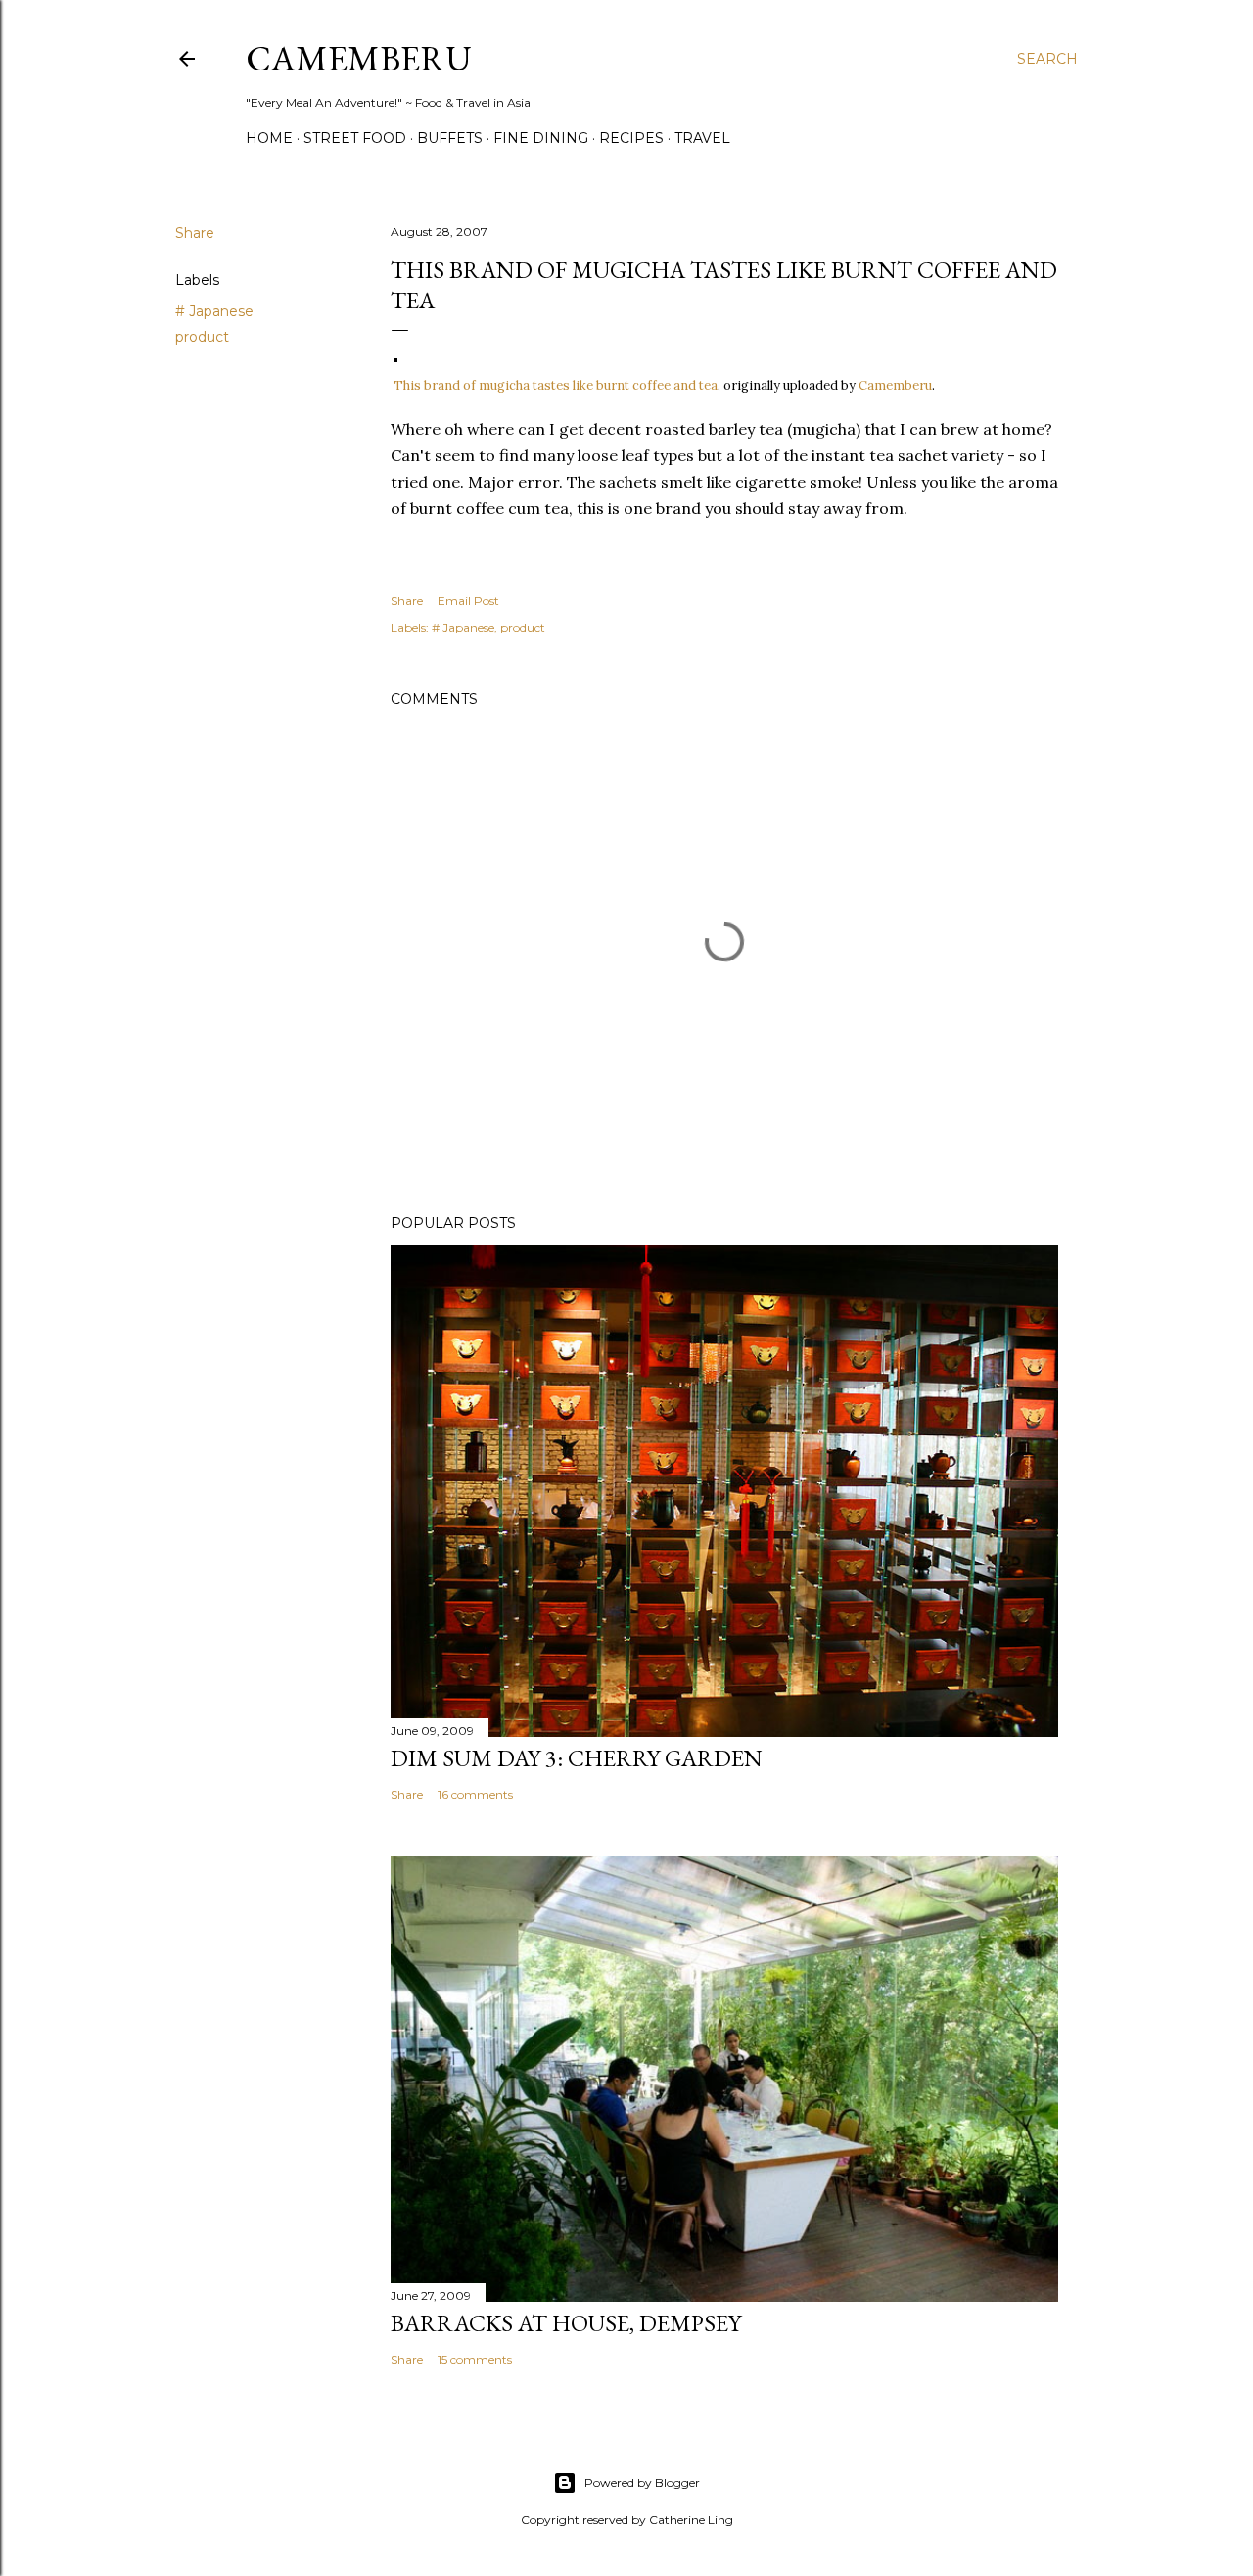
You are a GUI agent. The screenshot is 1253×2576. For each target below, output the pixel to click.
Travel (702, 138)
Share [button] (195, 233)
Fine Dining (541, 138)
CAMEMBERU (359, 58)
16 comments (475, 1794)
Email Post (468, 601)
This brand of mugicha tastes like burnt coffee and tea (556, 385)
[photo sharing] (395, 356)
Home (269, 138)
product (202, 337)
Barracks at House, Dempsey (566, 2323)
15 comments (475, 2359)
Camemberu (895, 385)
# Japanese (214, 311)
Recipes (631, 138)
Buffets (450, 138)
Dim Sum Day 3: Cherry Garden (577, 1758)
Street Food (355, 138)
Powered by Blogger (642, 2482)
